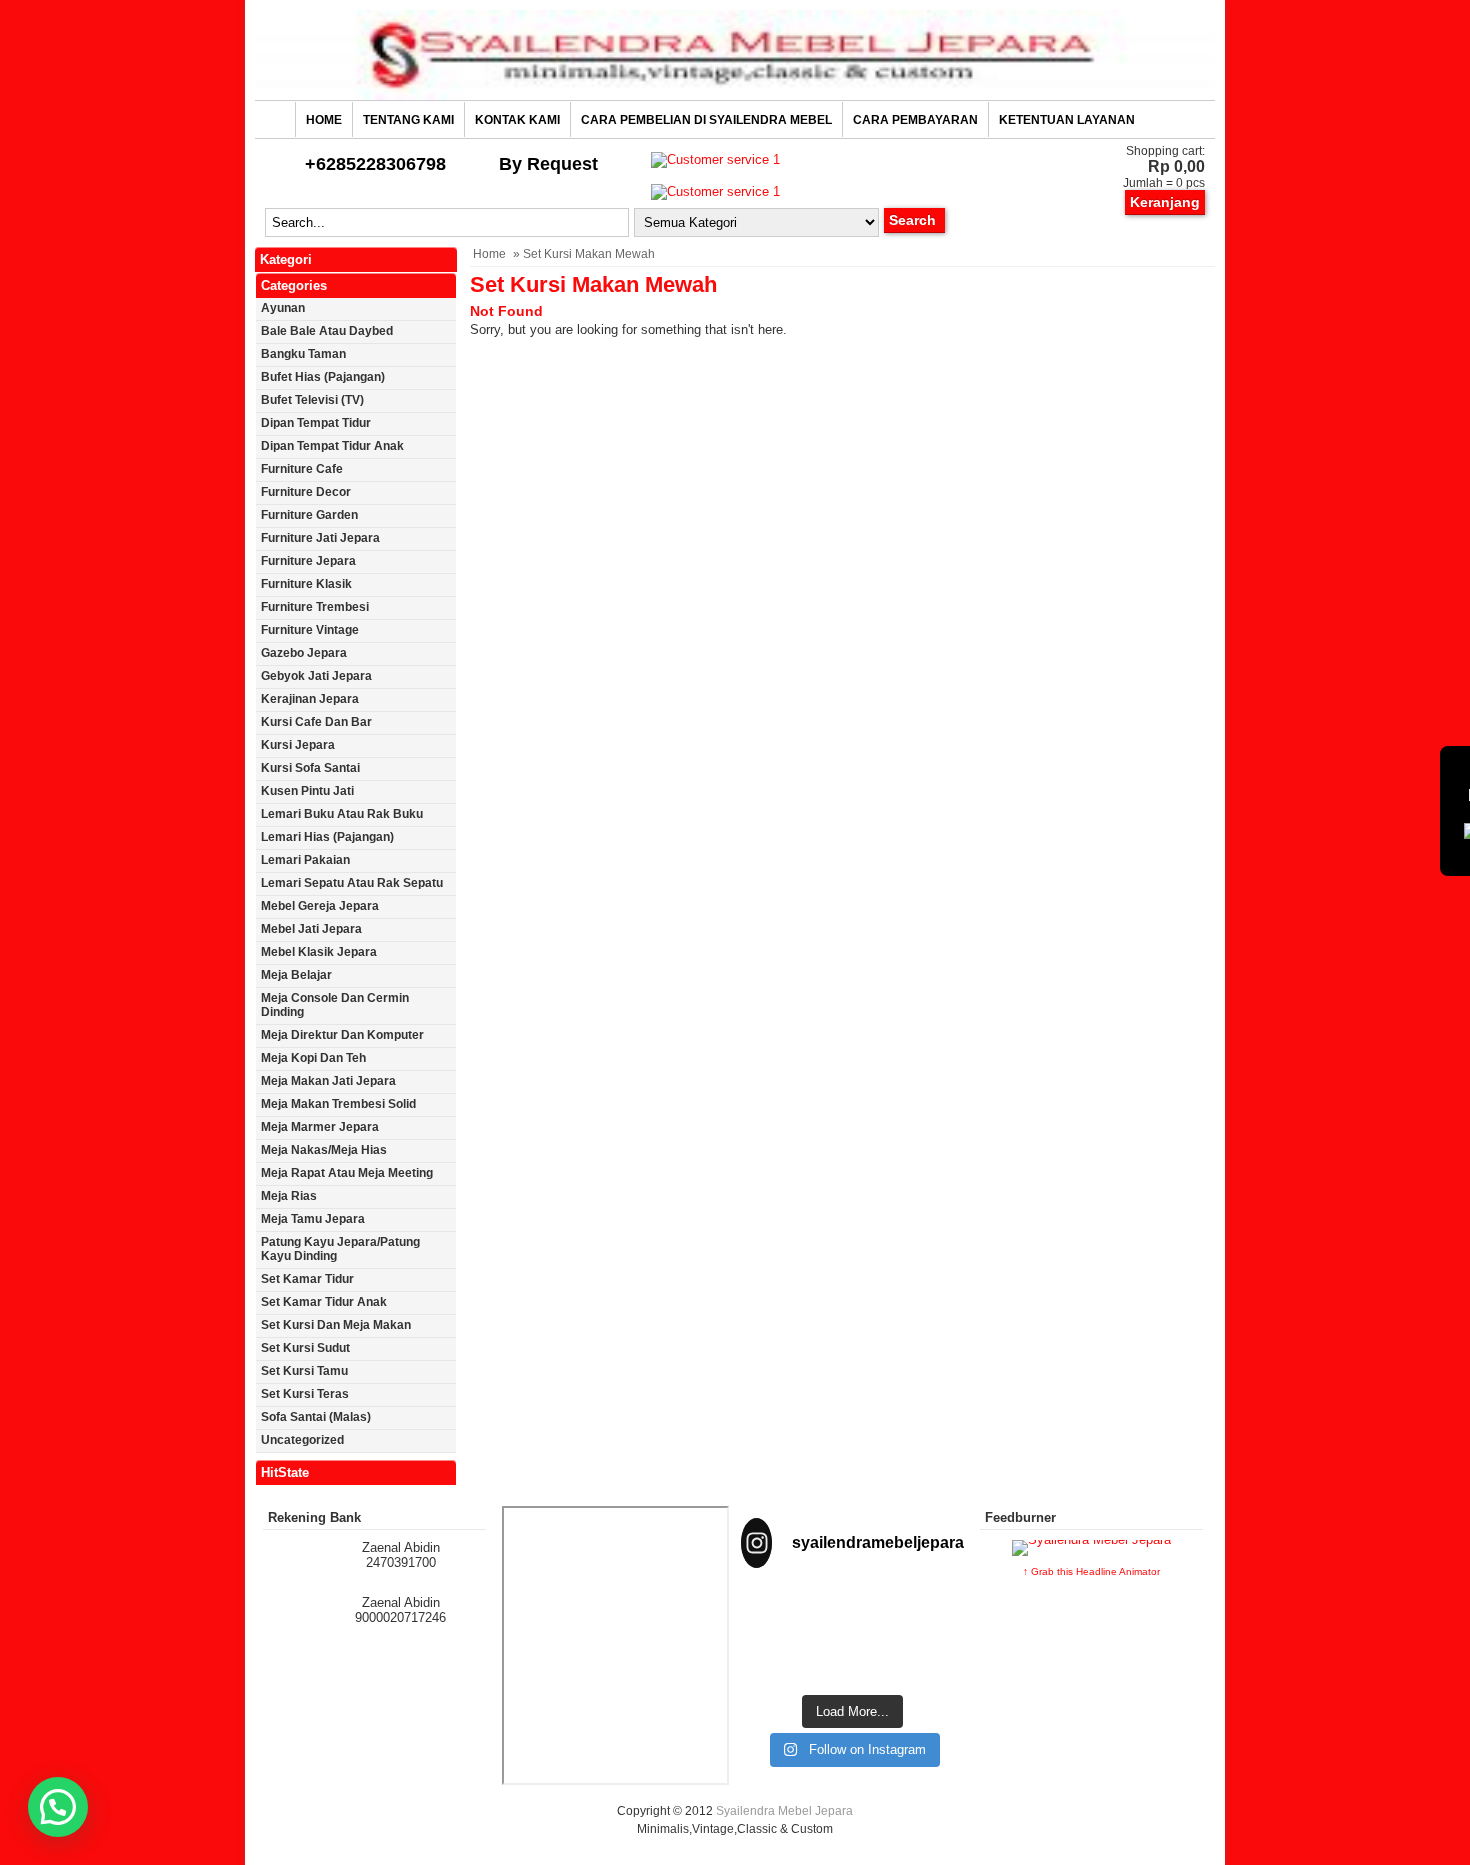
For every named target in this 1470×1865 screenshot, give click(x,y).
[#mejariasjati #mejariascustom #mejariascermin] (775, 1659)
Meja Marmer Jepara (320, 1127)
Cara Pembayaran (915, 120)
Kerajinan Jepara (310, 699)
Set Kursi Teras (305, 1394)
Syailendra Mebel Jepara (784, 1811)
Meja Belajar (296, 975)
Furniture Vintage (310, 630)
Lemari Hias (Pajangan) (327, 837)
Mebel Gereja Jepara (320, 906)
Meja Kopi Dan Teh (313, 1058)
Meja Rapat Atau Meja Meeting (347, 1173)
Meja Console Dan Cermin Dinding (335, 1005)
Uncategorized (302, 1440)
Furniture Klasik (306, 584)
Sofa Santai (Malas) (316, 1417)
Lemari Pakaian (305, 860)
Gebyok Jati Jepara (316, 676)
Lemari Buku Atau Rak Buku (342, 814)
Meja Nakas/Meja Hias (324, 1150)
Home (324, 120)
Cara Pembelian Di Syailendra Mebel (706, 120)
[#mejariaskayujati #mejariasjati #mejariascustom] (853, 1659)
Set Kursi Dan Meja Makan (336, 1325)
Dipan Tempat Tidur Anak (332, 446)
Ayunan (283, 308)
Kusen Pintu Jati (307, 791)
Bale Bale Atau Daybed (327, 331)
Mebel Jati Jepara (311, 929)
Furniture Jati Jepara (320, 538)
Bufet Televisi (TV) (312, 400)
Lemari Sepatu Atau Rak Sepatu (352, 883)
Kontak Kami (517, 120)
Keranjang (1165, 202)
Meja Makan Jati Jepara (328, 1081)
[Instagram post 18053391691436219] (853, 1611)
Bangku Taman (303, 354)
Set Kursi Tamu (304, 1371)
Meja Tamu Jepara (313, 1219)
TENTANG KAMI (408, 120)
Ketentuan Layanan (1067, 120)
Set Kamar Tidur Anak (324, 1302)
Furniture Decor (306, 492)
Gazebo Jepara (304, 653)
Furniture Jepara (308, 561)
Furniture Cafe (302, 469)
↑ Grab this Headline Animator (1091, 1571)
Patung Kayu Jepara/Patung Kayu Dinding (340, 1249)
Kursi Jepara (298, 745)
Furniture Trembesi (315, 607)
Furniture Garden (309, 515)
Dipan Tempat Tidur (316, 423)
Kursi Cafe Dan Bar (316, 722)
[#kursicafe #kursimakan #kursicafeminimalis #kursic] (930, 1659)
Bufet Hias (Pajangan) (323, 377)
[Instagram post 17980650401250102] (930, 1611)
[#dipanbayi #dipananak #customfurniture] (775, 1611)
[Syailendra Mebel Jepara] (735, 95)
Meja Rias (289, 1196)
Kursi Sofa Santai (310, 768)
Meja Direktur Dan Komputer (342, 1035)
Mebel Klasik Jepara (319, 952)
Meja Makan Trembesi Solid (338, 1104)
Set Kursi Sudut (305, 1348)
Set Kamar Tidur (307, 1279)
